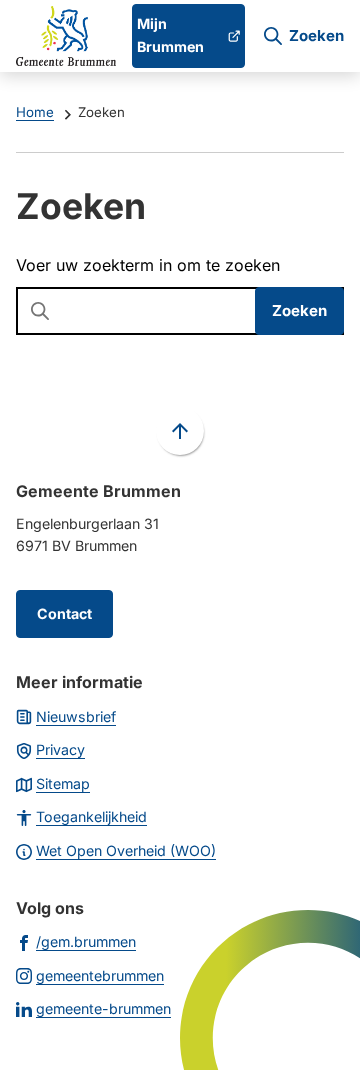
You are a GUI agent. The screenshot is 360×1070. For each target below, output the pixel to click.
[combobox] (180, 311)
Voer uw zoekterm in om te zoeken (148, 265)
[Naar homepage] (66, 36)
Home (35, 112)
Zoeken (299, 310)
